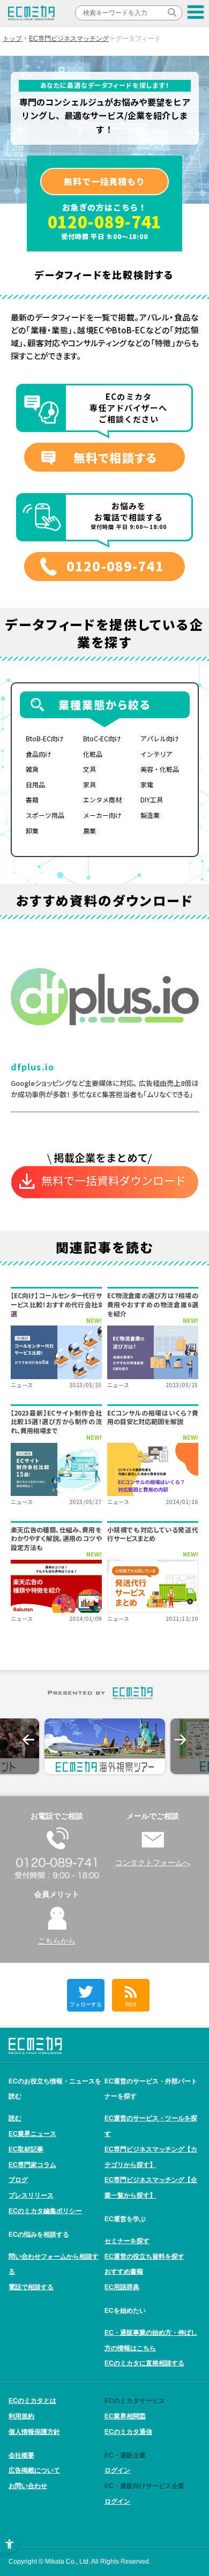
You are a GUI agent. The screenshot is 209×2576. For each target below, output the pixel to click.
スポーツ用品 (45, 815)
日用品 (35, 784)
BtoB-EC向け (45, 738)
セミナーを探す (127, 2241)
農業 (89, 831)
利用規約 (21, 2416)
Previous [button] (28, 1740)
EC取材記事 (26, 2149)
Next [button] (181, 1740)
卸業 (32, 831)
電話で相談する (31, 2287)
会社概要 (21, 2455)
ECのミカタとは (32, 2401)
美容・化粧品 (160, 769)
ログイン (117, 2470)
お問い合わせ (28, 2486)
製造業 (150, 815)
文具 (89, 769)
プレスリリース (31, 2195)
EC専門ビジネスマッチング (69, 39)
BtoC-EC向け (102, 738)
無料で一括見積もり (104, 181)
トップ (12, 39)
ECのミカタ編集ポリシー (45, 2211)
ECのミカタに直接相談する (144, 2363)
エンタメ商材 (102, 799)
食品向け (39, 754)
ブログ (18, 2180)
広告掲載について (34, 2470)
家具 (89, 784)
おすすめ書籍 (124, 2272)
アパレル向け (160, 738)
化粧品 (93, 754)
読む (15, 2118)
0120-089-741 (105, 221)
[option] (105, 1746)
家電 (147, 784)
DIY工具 (152, 799)
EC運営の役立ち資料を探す (144, 2257)
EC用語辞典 (122, 2287)
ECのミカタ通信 (128, 2432)
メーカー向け (102, 815)
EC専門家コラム (32, 2165)
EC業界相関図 (125, 2416)
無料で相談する (115, 457)
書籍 (32, 799)
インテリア (156, 754)
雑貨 (32, 769)
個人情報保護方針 (34, 2432)
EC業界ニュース (32, 2134)
